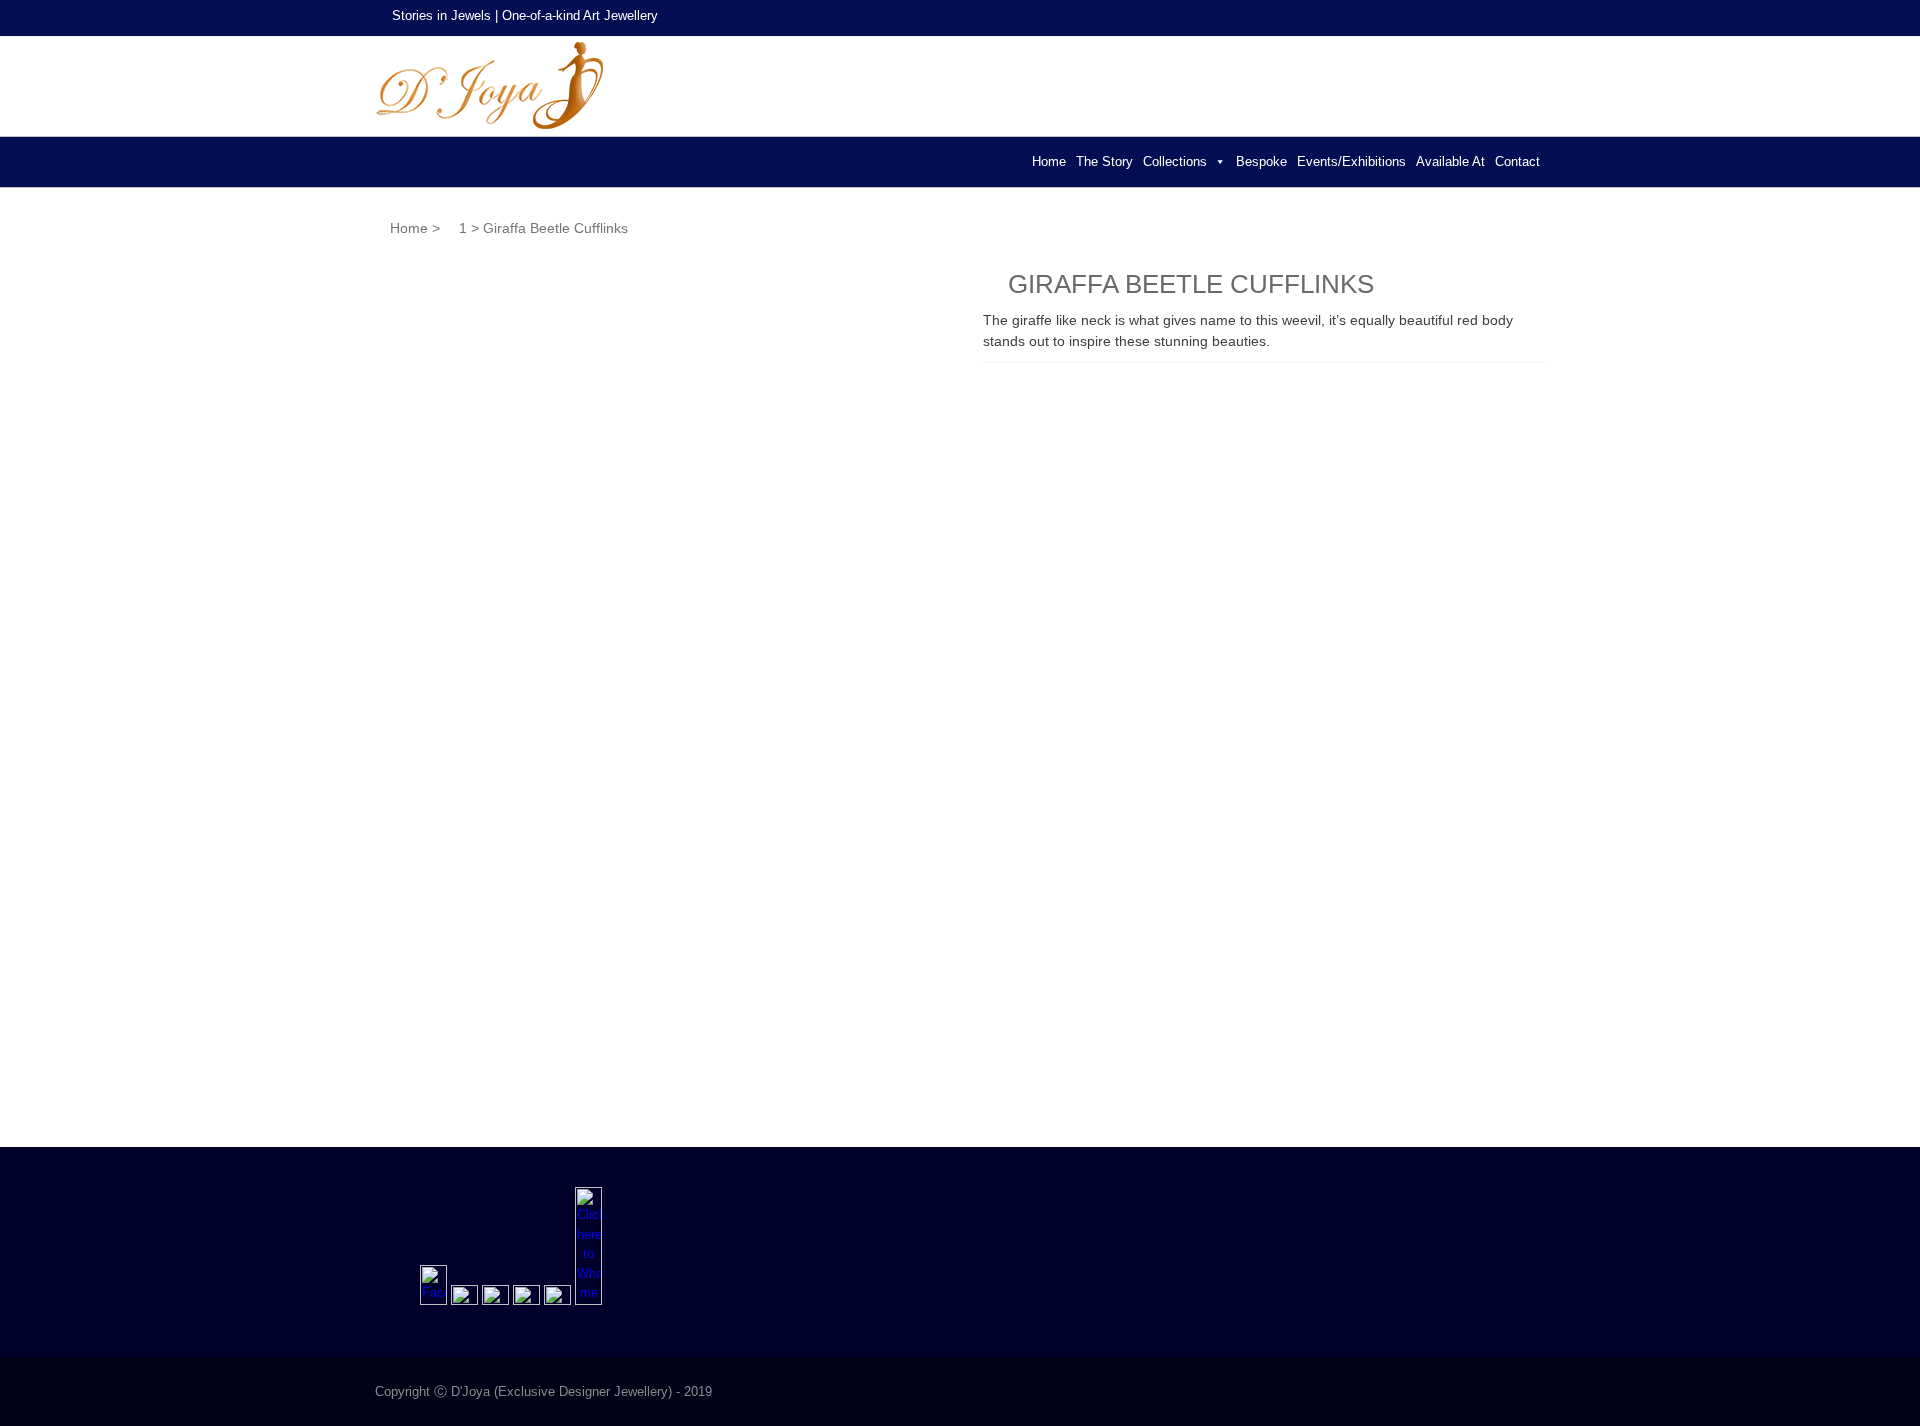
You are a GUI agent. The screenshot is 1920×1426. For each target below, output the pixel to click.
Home (1049, 161)
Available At (1450, 161)
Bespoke (1261, 161)
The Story (1104, 161)
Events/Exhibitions (1351, 161)
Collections (1175, 161)
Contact (1517, 161)
